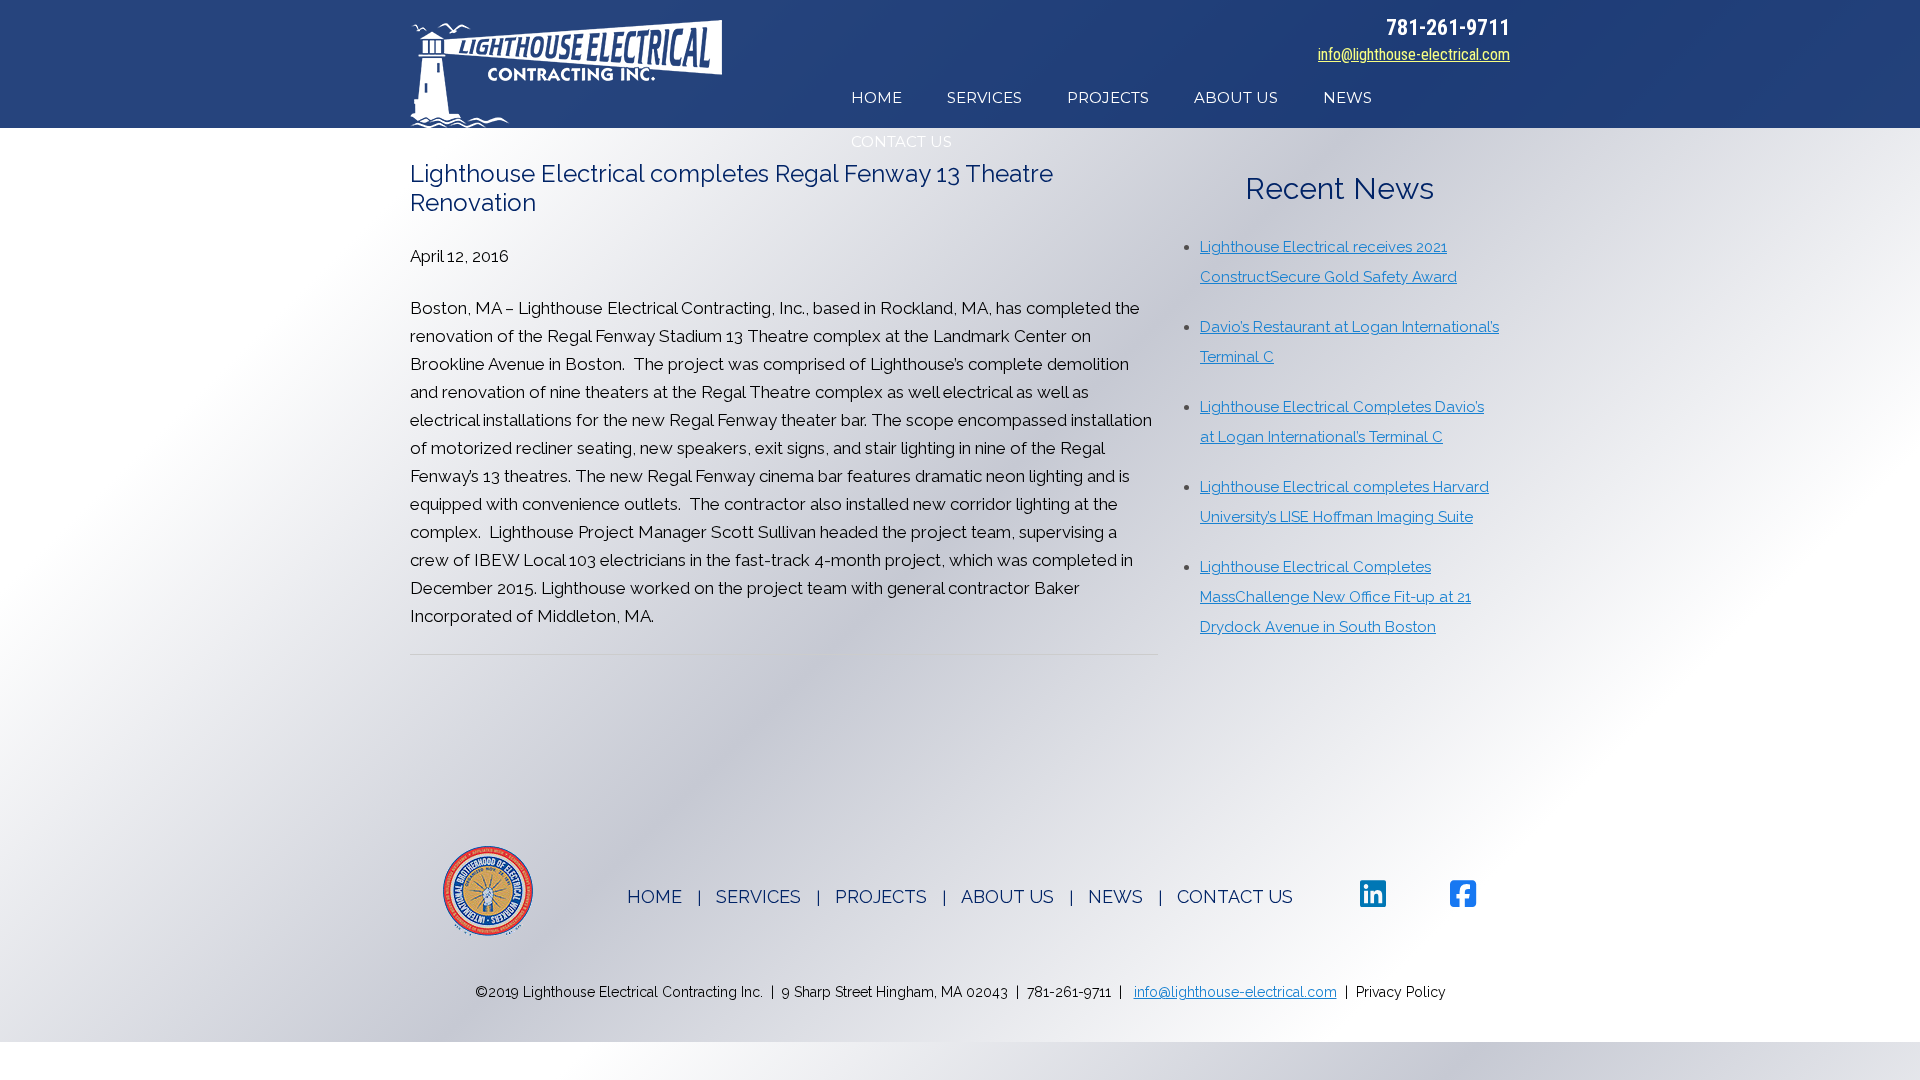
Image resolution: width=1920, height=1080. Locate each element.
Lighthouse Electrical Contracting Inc (566, 74)
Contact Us (901, 141)
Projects (1108, 97)
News (1347, 97)
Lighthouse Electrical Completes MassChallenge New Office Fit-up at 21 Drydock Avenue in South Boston (1335, 597)
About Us (1236, 97)
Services (984, 97)
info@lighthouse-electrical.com (1414, 54)
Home (876, 97)
